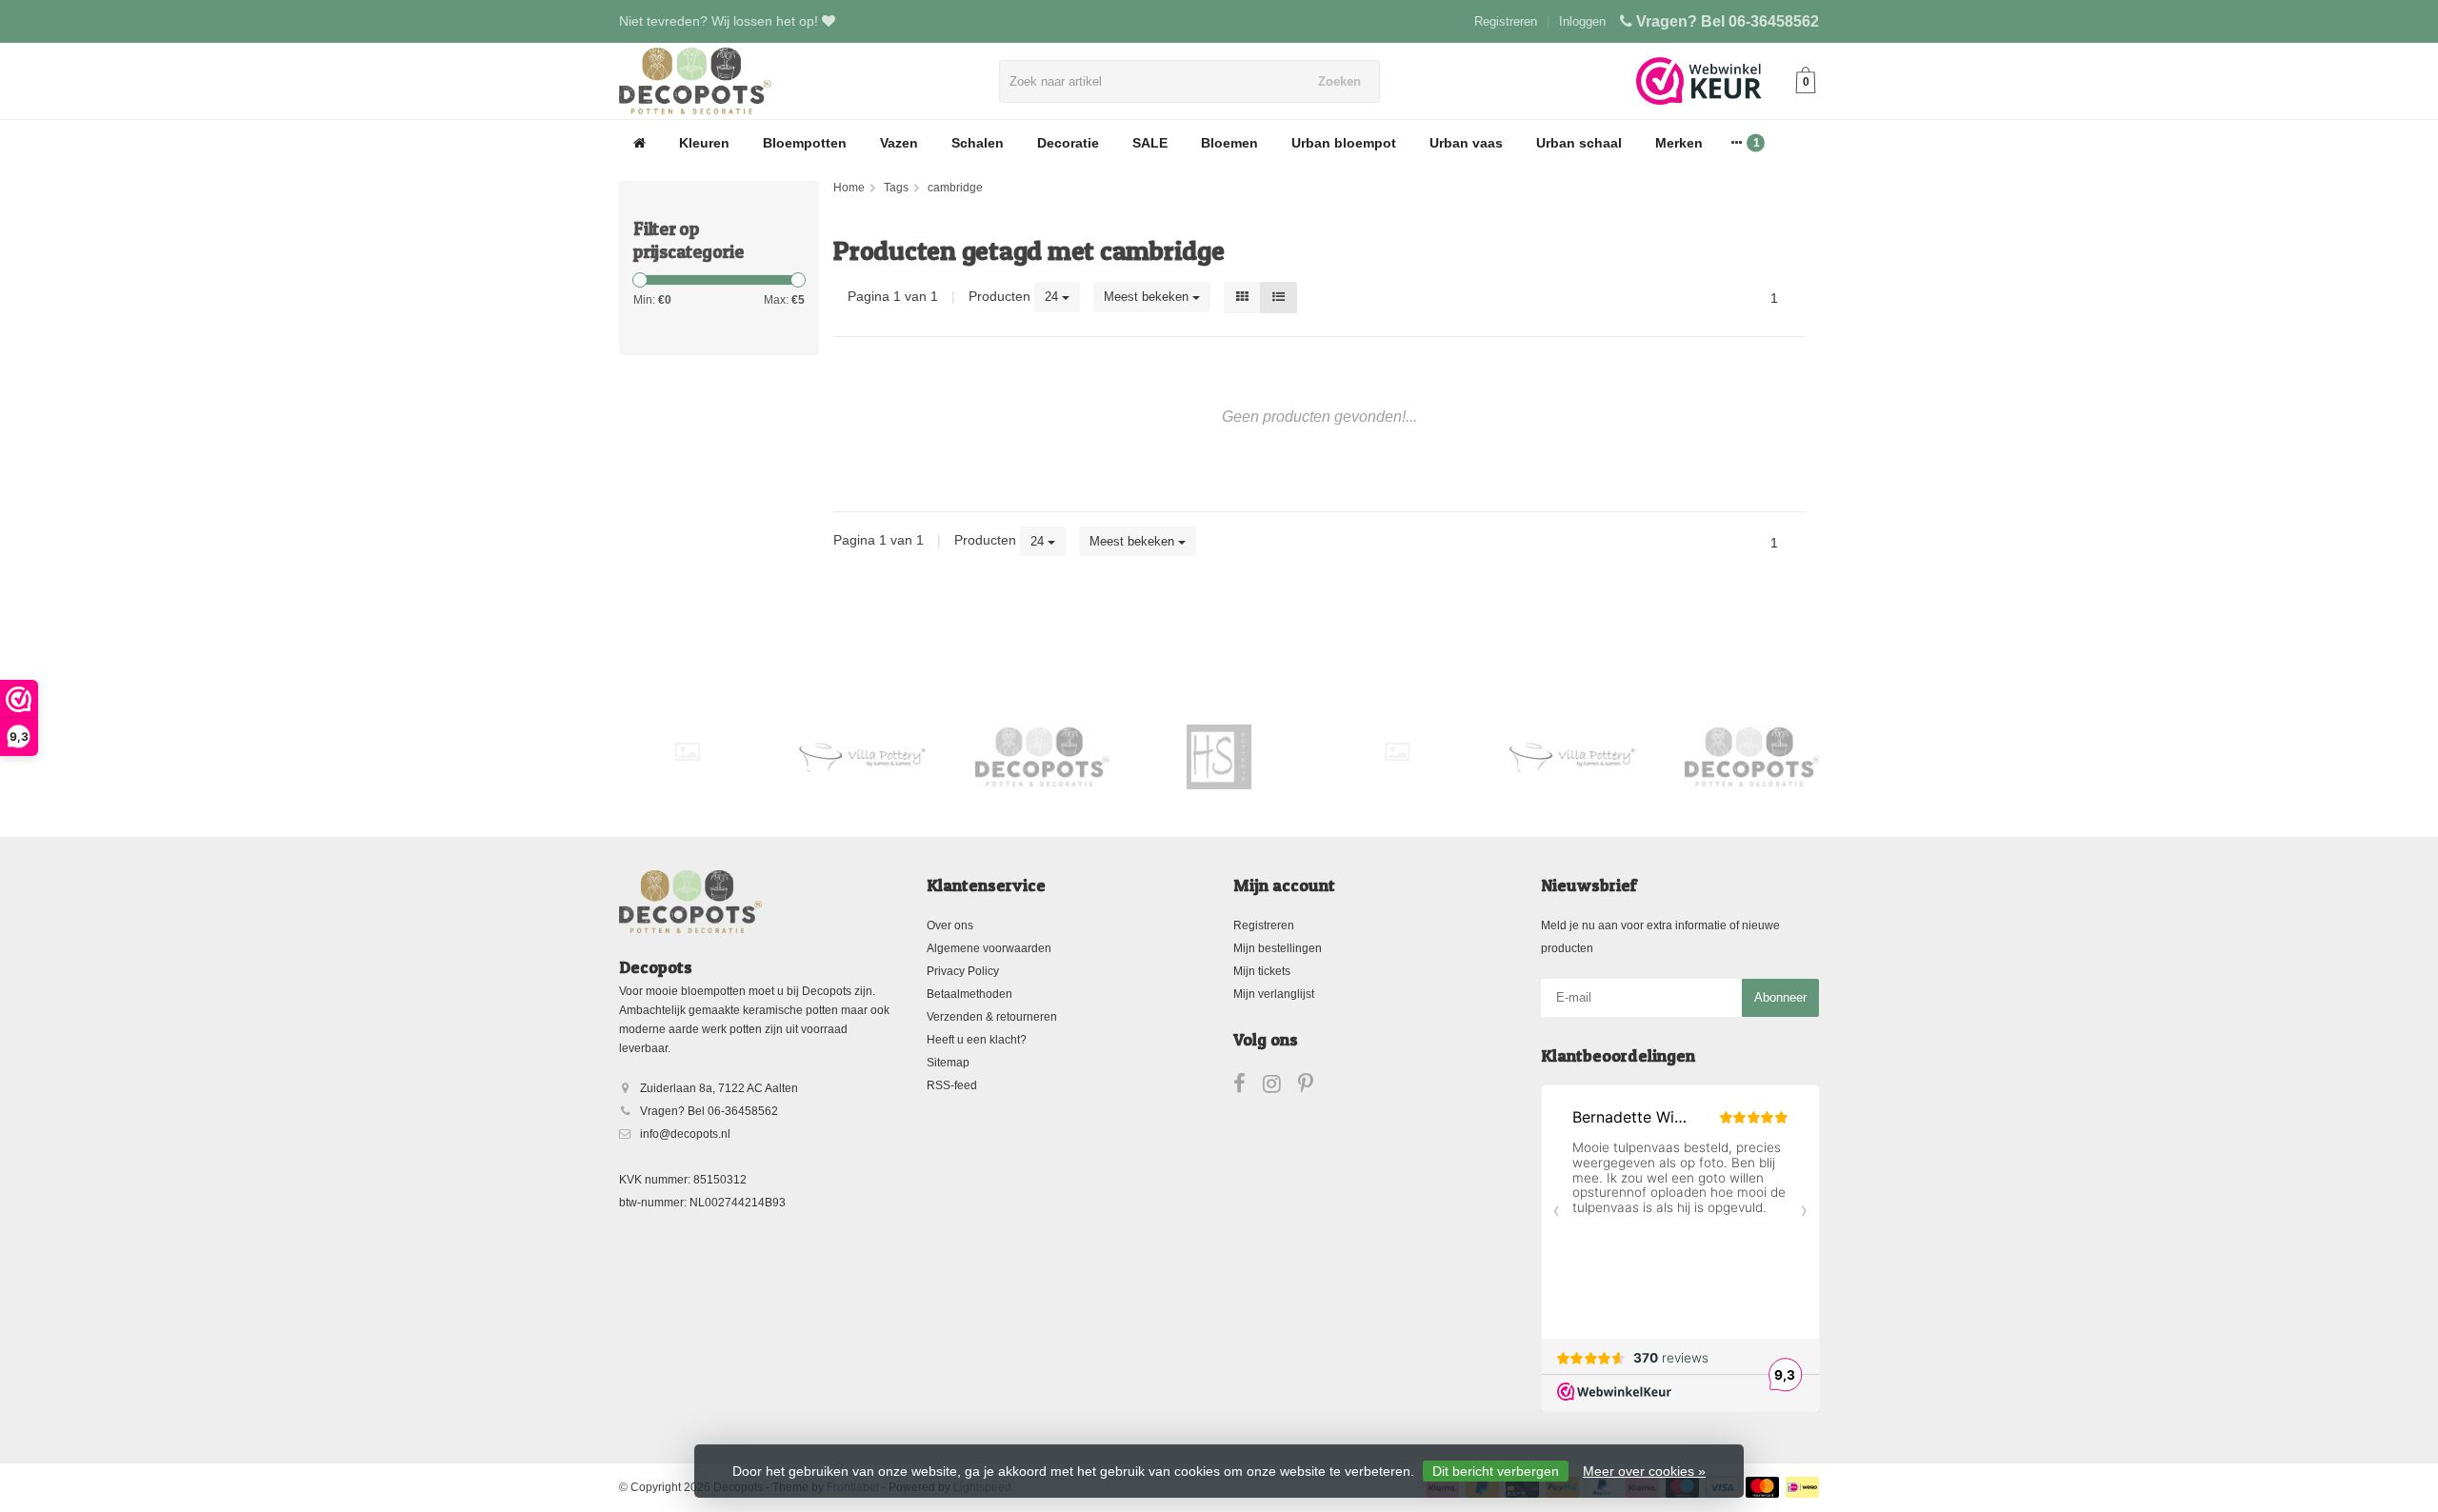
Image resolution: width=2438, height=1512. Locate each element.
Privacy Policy (963, 971)
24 (1053, 297)
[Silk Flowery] (687, 752)
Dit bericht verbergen (1496, 1471)
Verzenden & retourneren (992, 1017)
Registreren (1506, 21)
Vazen (899, 143)
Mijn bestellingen (1278, 948)
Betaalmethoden (969, 994)
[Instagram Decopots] (1280, 1087)
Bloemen (1229, 143)
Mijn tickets (1262, 971)
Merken (1679, 143)
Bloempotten (805, 143)
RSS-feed (952, 1085)
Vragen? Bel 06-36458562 (1728, 21)
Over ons (950, 925)
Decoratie (1068, 143)
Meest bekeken (1148, 297)
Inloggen (1582, 21)
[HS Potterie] (1219, 757)
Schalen (978, 143)
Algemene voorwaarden (989, 948)
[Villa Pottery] (864, 757)
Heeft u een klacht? (977, 1040)
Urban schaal (1579, 143)
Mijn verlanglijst (1274, 994)
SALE (1150, 143)
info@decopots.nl (685, 1134)
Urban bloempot (1344, 143)
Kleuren (704, 143)
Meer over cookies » (1644, 1471)
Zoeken (1339, 81)
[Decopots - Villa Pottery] (1042, 757)
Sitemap (948, 1063)
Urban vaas (1466, 143)
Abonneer (1780, 997)
